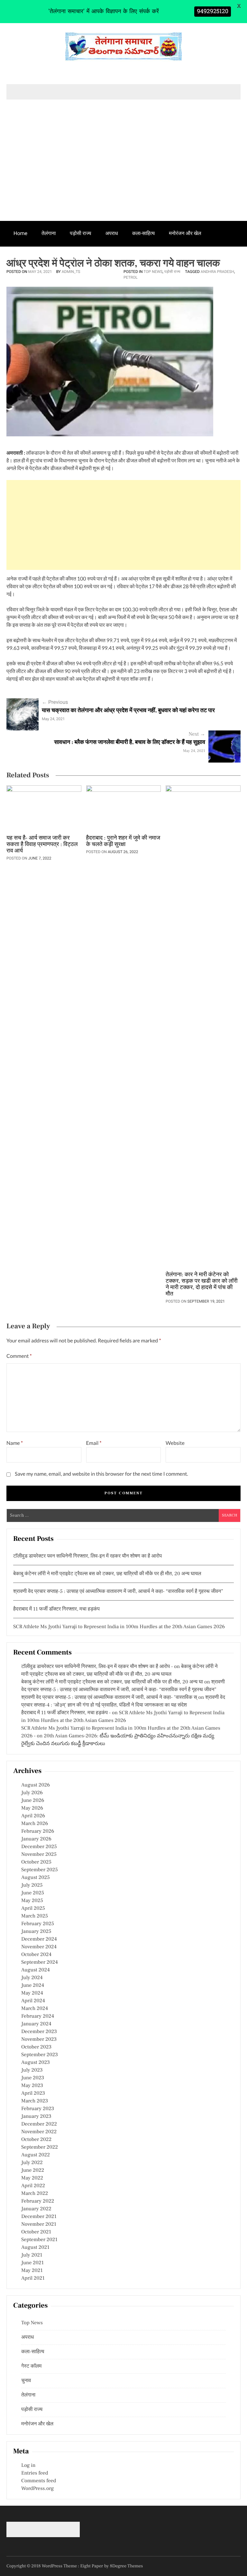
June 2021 (32, 2263)
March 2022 (35, 2194)
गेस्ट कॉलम (24, 258)
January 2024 (36, 2024)
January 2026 (36, 1839)
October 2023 (36, 2047)
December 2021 (39, 2217)
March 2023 (35, 2101)
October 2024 (36, 1955)
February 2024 (38, 2016)
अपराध (112, 233)
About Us (82, 258)
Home (20, 233)
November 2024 (39, 1947)
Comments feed (39, 2481)
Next (197, 734)
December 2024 (39, 1939)
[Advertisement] (123, 173)
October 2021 (36, 2232)
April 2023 (33, 2093)
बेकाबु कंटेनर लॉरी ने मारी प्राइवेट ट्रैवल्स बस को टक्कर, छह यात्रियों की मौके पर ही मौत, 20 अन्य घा (112, 1682)
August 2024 (36, 1970)
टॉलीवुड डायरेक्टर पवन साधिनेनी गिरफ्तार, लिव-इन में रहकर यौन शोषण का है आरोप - (97, 1667)
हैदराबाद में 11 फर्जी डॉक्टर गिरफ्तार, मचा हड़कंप (56, 1609)
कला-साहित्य (143, 233)
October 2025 (36, 1862)
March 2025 (35, 1916)
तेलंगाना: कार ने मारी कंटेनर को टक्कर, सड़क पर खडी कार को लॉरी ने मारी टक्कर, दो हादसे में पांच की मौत (202, 1285)
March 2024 (35, 2009)
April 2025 (33, 1908)
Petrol (131, 277)
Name (15, 1443)
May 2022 (32, 2178)
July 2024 (32, 1978)
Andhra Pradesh (217, 272)
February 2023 (38, 2109)
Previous (55, 702)
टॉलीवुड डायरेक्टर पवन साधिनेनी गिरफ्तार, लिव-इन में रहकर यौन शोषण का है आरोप (87, 1556)
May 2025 (32, 1901)
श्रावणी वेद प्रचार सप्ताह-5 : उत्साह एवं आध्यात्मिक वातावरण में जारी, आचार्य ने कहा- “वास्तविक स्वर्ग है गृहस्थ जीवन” (118, 1592)
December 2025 (39, 1847)
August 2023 (36, 2063)
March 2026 (35, 1824)
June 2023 (33, 2078)
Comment (19, 1356)
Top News (153, 272)
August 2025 (36, 1878)
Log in (28, 2466)
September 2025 (40, 1870)
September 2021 (39, 2240)
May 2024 (32, 1993)
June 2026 (33, 1801)
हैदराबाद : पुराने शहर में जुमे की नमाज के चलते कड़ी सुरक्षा (123, 842)
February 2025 (38, 1924)
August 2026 (36, 1785)
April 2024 (33, 2001)
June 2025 (33, 1893)
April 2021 (33, 2278)
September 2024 (40, 1962)
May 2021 (32, 2271)
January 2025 (36, 1932)
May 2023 (32, 2086)
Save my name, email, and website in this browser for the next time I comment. (101, 1474)
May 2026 (32, 1808)
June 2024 (33, 1986)
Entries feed (35, 2473)
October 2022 (36, 2140)
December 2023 (39, 2032)
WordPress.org (37, 2489)
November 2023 (39, 2039)
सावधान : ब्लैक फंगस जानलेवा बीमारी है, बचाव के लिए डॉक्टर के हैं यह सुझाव (130, 742)
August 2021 (35, 2248)
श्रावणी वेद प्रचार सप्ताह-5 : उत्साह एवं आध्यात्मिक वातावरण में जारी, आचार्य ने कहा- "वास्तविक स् (109, 1698)
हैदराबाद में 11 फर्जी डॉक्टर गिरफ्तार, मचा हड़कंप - (66, 1713)
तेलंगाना (49, 233)
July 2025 (32, 1885)
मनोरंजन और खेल (185, 233)
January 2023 (36, 2117)
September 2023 (40, 2055)
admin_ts (71, 272)
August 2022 (36, 2155)
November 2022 (39, 2132)
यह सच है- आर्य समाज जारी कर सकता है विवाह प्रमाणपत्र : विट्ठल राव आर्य (42, 845)
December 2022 (39, 2124)
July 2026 (32, 1793)
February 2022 (38, 2201)
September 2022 (40, 2147)
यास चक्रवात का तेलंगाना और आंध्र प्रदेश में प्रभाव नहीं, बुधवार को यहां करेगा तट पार (128, 711)
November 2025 (39, 1855)
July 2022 (32, 2163)
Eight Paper (92, 2566)
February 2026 (38, 1831)
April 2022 (33, 2186)
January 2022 (36, 2209)
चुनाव (53, 258)
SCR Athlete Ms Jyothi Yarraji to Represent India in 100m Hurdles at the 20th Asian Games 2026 (119, 1627)
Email (94, 1443)
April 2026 (33, 1816)
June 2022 (33, 2170)
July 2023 (32, 2070)
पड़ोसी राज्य (80, 233)
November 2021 (39, 2224)
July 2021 (32, 2255)
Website (175, 1443)
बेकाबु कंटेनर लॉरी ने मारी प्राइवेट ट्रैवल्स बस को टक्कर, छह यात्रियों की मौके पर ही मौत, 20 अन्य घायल (107, 1574)
